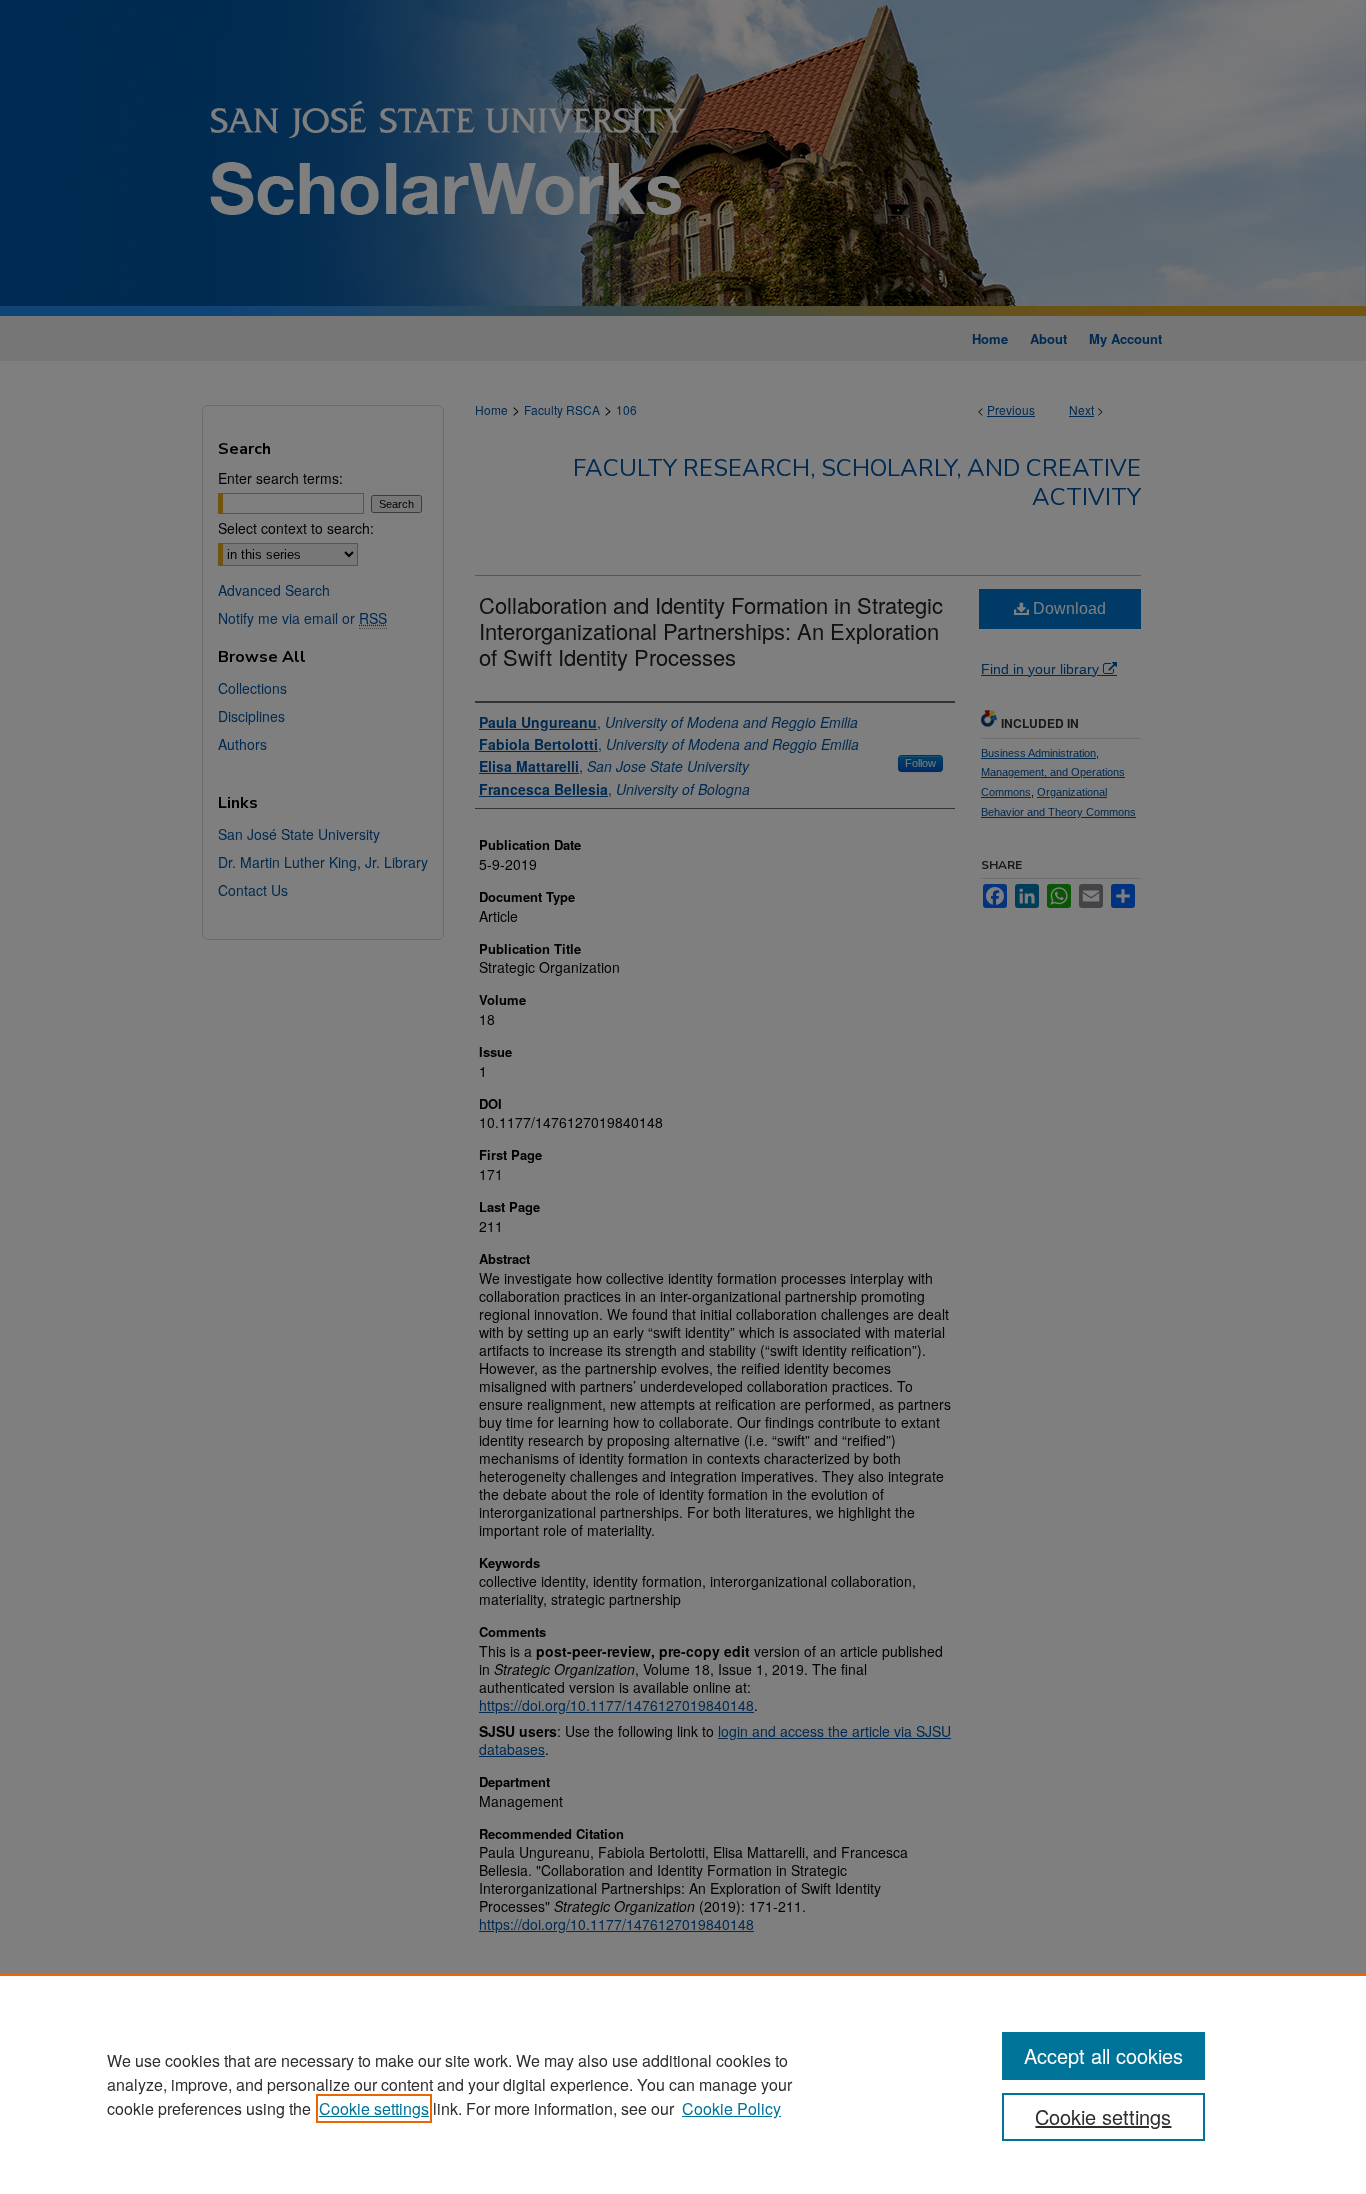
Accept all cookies (1103, 2055)
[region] (683, 2084)
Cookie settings (374, 2108)
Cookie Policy (731, 2108)
